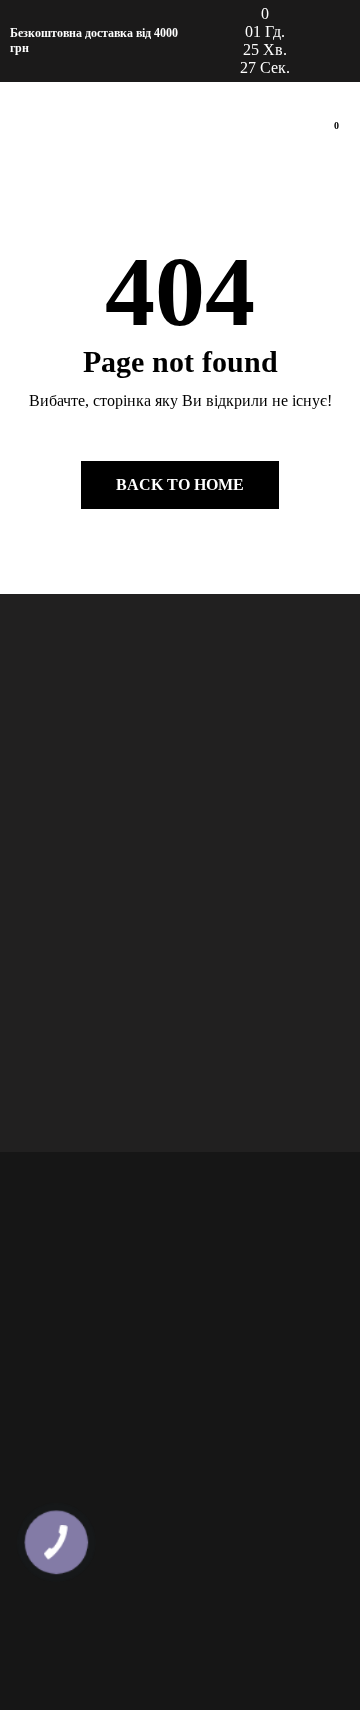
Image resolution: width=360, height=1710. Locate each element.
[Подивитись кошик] (328, 137)
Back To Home (180, 484)
